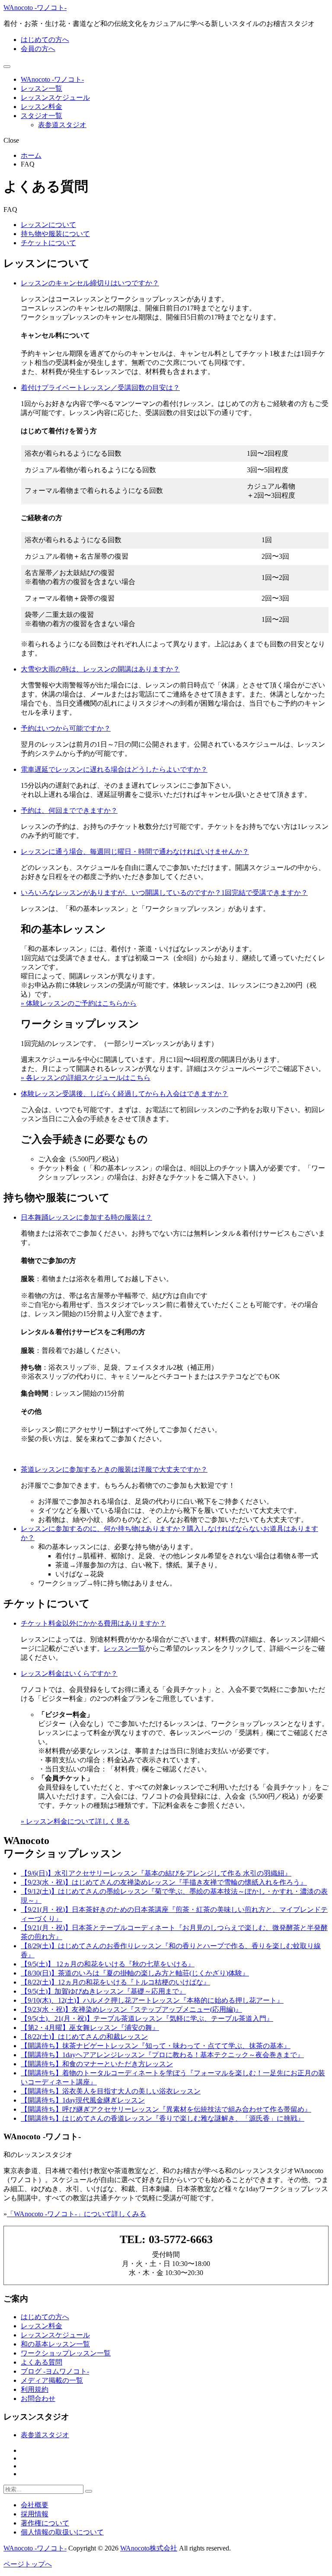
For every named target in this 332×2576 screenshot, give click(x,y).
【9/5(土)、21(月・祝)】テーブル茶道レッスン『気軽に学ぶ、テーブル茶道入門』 (147, 2018)
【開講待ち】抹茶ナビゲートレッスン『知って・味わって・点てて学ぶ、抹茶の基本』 (156, 2046)
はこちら (137, 1078)
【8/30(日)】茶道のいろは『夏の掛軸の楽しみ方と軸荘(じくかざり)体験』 (135, 1973)
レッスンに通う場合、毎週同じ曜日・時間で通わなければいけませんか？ (135, 852)
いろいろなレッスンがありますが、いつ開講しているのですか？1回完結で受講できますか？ (164, 893)
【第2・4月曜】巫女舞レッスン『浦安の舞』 (90, 2028)
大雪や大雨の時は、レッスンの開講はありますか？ (100, 669)
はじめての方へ (45, 40)
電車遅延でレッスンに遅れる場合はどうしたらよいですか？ (114, 769)
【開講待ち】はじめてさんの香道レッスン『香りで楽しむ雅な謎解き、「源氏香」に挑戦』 (163, 2118)
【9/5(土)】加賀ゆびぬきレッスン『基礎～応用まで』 (103, 1991)
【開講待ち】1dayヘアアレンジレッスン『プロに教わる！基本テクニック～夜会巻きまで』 (162, 2055)
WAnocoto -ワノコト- (35, 8)
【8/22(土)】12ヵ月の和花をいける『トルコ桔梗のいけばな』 (115, 1982)
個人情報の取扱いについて (62, 2532)
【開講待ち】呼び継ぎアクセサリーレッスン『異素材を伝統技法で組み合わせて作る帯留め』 (166, 2109)
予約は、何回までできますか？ (69, 810)
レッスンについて (48, 225)
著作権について (45, 2523)
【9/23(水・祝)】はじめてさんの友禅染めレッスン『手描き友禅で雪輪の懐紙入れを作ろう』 (164, 1882)
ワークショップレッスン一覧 (66, 2353)
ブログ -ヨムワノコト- (55, 2371)
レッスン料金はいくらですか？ (69, 1673)
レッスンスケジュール (55, 97)
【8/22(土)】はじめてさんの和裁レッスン (84, 2037)
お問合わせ (38, 2399)
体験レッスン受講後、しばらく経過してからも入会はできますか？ (124, 1094)
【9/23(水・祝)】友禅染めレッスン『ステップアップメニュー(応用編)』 (131, 2009)
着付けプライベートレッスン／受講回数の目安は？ (100, 388)
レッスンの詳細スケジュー (74, 1078)
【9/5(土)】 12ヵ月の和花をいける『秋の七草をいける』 (108, 1964)
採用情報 (35, 2514)
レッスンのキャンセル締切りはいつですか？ (90, 283)
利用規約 (35, 2389)
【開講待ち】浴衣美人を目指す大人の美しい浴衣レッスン (111, 2091)
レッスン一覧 (41, 88)
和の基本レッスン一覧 (55, 2344)
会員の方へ (38, 49)
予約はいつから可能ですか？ (66, 728)
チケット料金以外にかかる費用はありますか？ (93, 1623)
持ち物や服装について (55, 234)
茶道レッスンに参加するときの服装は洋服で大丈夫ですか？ (114, 1469)
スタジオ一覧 (41, 116)
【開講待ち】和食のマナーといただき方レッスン (97, 2064)
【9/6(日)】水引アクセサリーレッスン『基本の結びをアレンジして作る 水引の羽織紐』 (156, 1873)
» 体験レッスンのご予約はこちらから (79, 1003)
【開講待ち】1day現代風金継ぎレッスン (83, 2100)
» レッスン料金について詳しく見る (75, 1821)
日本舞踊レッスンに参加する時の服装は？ (86, 1217)
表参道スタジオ (62, 125)
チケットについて (48, 243)
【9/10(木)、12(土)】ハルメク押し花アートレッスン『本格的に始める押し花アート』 (152, 2000)
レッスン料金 (41, 107)
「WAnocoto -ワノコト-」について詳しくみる (77, 2214)
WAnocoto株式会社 (149, 2548)
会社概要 (35, 2505)
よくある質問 (41, 2362)
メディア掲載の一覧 (52, 2380)
